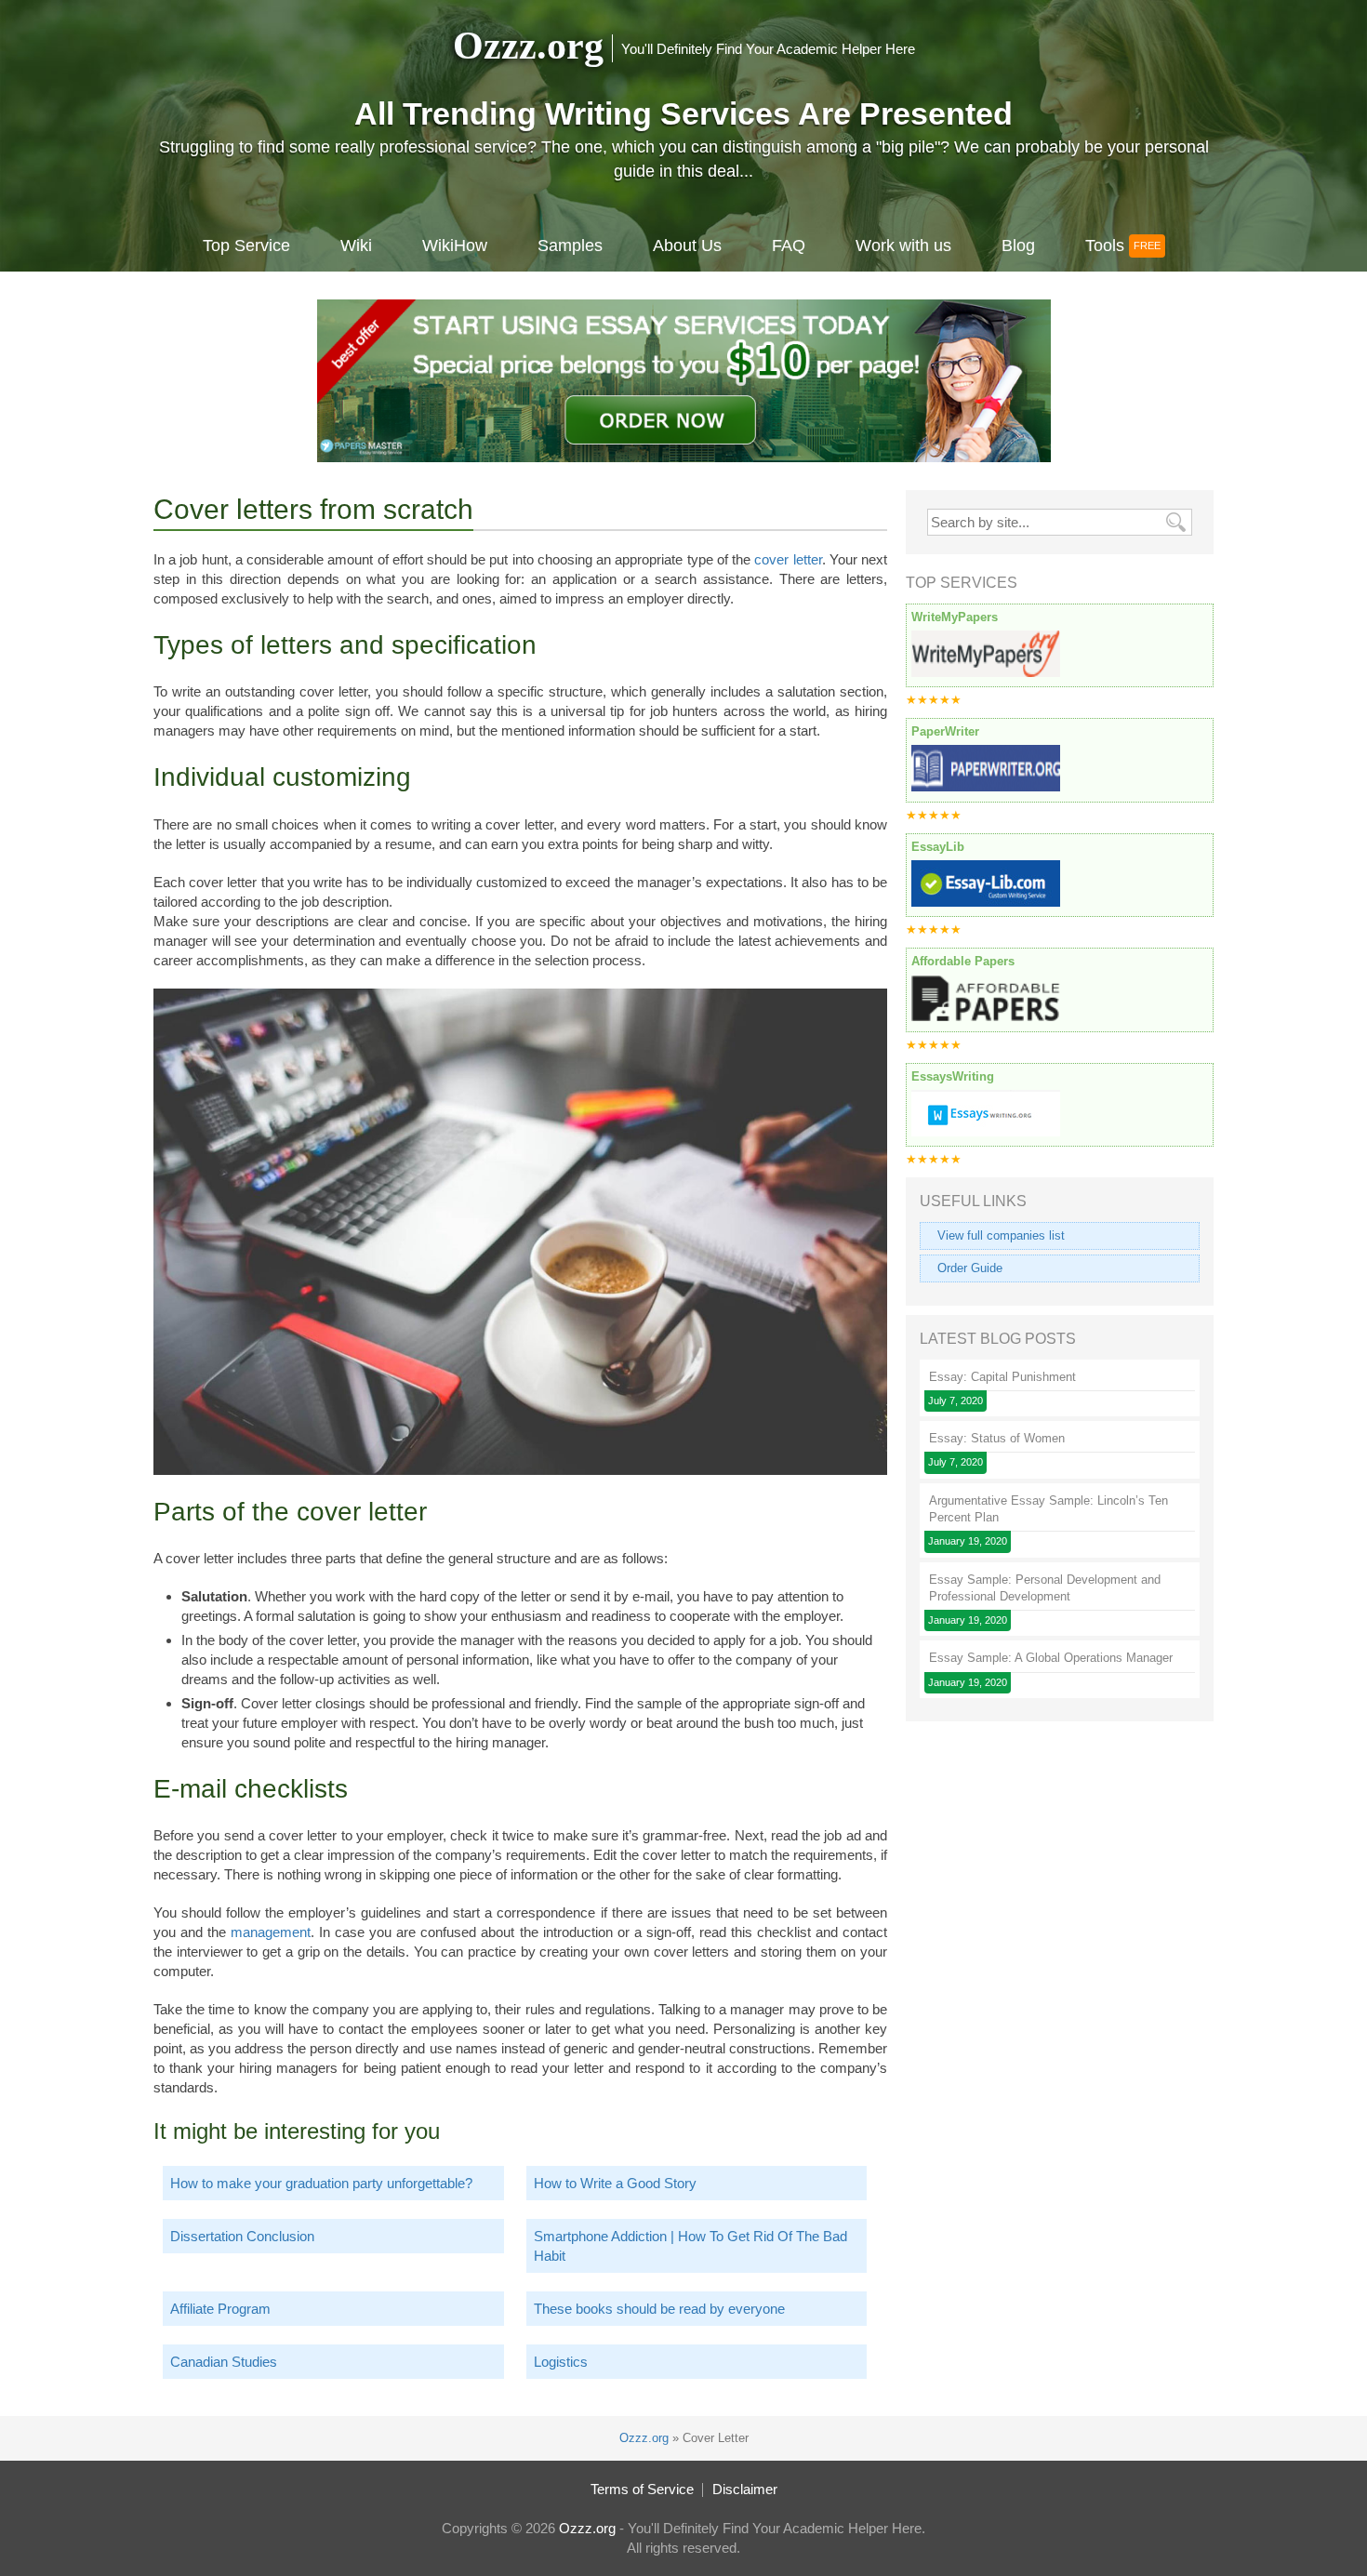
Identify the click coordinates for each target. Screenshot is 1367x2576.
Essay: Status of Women (997, 1438)
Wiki (356, 246)
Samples (570, 246)
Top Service (246, 246)
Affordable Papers (963, 961)
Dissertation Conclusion (242, 2236)
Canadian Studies (224, 2362)
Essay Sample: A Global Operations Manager (1051, 1658)
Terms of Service (642, 2489)
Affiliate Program (220, 2309)
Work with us (903, 246)
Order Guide (970, 1268)
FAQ (789, 246)
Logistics (561, 2362)
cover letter (788, 559)
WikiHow (455, 246)
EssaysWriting (953, 1076)
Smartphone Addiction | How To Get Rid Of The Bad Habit (690, 2246)
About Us (687, 246)
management (271, 1932)
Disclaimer (745, 2489)
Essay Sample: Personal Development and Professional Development (1045, 1588)
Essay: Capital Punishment (1002, 1377)
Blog (1018, 246)
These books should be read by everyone (659, 2309)
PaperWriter (945, 731)
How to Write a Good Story (615, 2183)
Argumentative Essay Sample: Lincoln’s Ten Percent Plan (1048, 1509)
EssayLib (938, 847)
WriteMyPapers (955, 617)
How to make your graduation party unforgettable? (321, 2183)
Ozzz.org (528, 46)
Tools (1105, 246)
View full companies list (1001, 1235)
